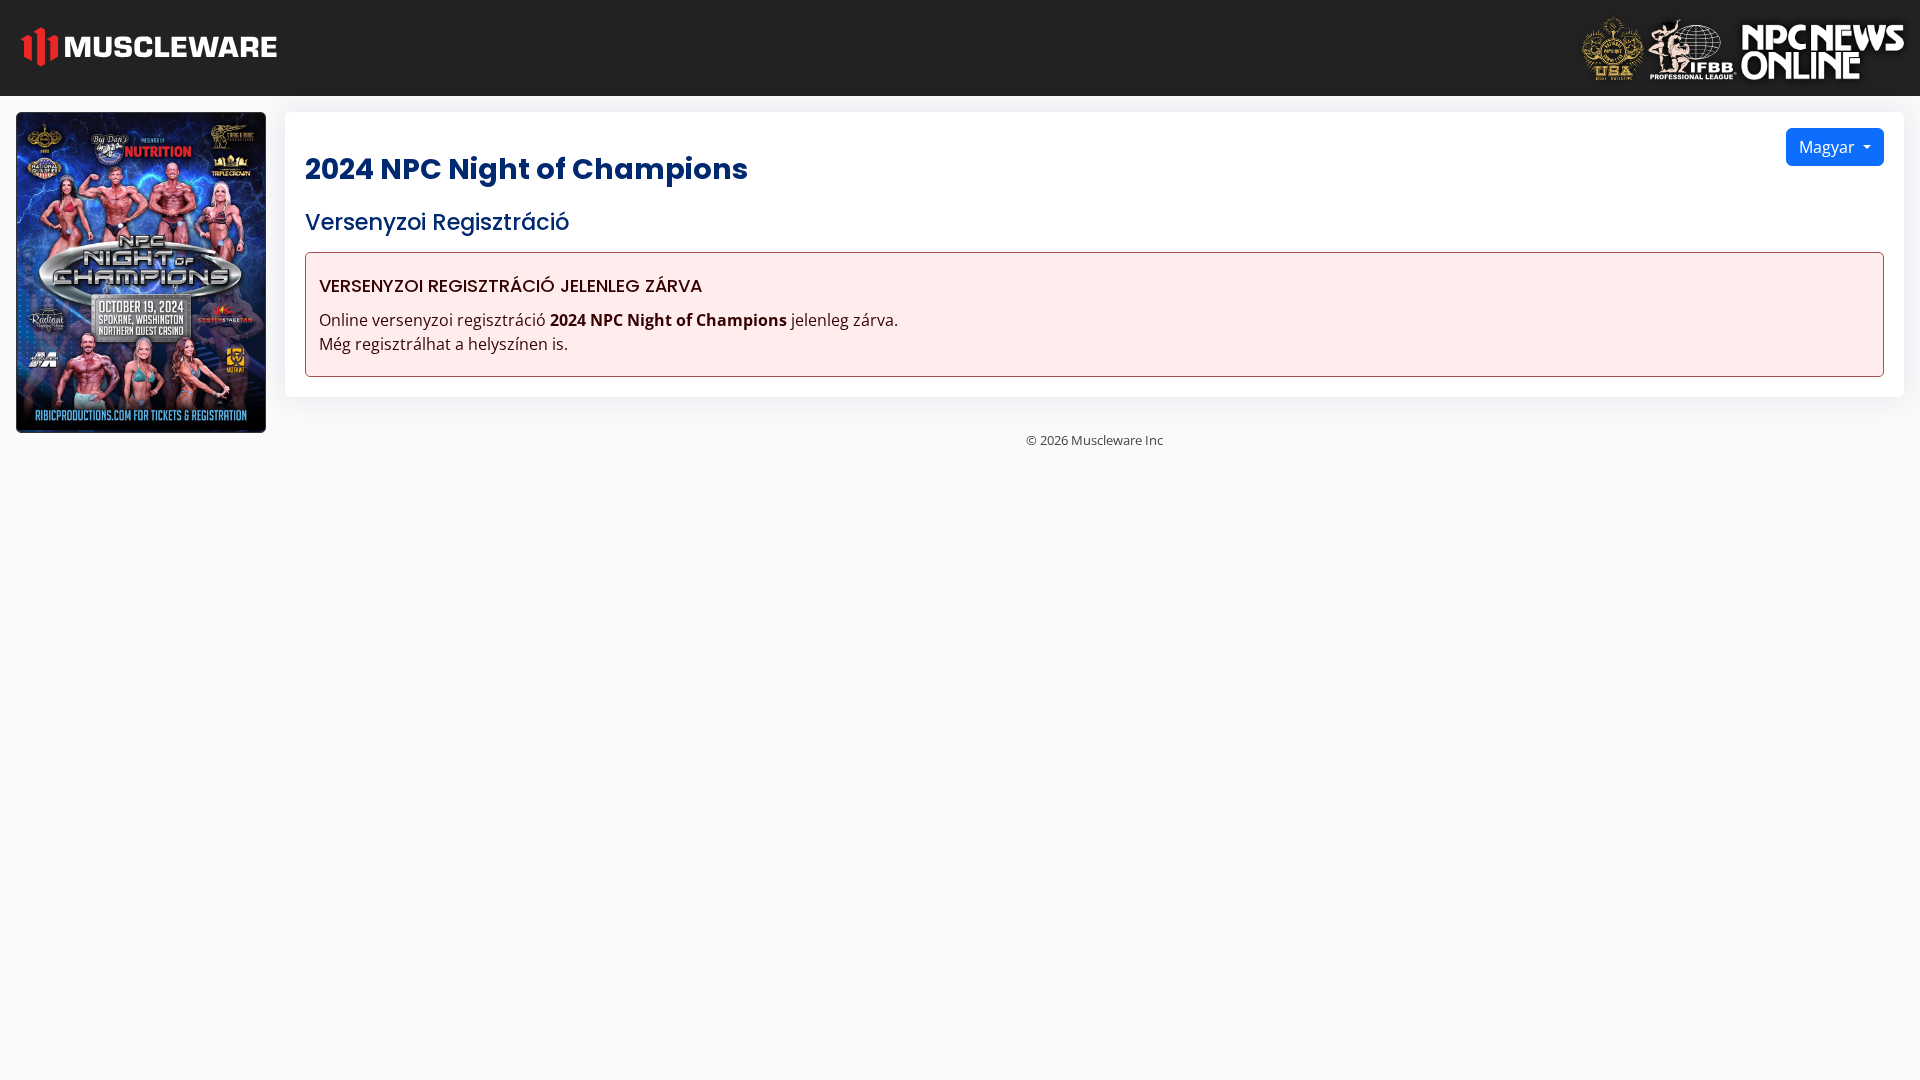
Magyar (1829, 147)
